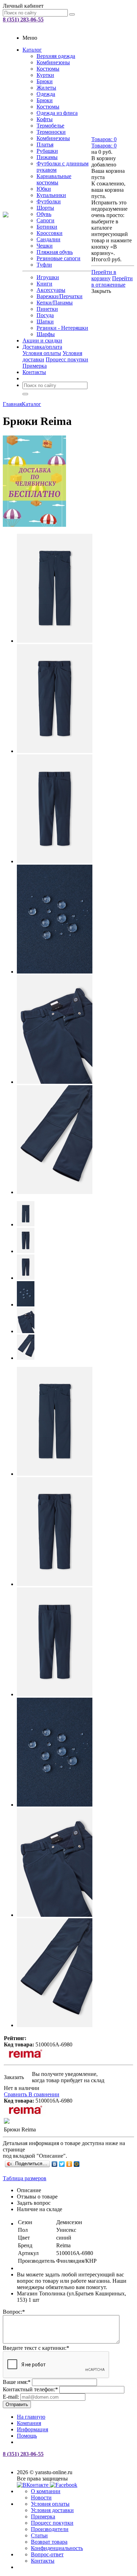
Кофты (45, 119)
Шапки (45, 322)
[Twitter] (62, 2164)
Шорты (45, 208)
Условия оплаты (42, 353)
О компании (46, 2491)
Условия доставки (52, 2510)
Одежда (46, 94)
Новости (41, 2498)
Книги (44, 284)
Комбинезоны (53, 62)
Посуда (45, 315)
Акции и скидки (42, 340)
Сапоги (45, 220)
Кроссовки (50, 233)
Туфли (44, 265)
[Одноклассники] (69, 2164)
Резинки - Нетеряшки (62, 328)
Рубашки (47, 151)
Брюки (45, 81)
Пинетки (47, 309)
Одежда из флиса (57, 113)
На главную (31, 2417)
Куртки (45, 75)
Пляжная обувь (55, 252)
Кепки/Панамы (55, 303)
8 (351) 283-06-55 (23, 19)
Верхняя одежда (56, 56)
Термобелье (50, 126)
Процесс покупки (67, 359)
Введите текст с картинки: (36, 2348)
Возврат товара (49, 2542)
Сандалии (48, 239)
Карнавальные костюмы (54, 179)
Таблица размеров (25, 2178)
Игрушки (48, 277)
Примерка (35, 366)
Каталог (32, 50)
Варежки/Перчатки (60, 296)
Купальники (51, 195)
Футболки (49, 201)
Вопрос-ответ (47, 2554)
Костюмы (48, 69)
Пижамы (47, 157)
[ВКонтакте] (55, 2164)
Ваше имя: (17, 2382)
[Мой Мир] (77, 2164)
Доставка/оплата (42, 347)
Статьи (39, 2535)
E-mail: (11, 2397)
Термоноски (51, 132)
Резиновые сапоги (58, 258)
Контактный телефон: (30, 2389)
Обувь (44, 214)
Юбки (44, 189)
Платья (45, 145)
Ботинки (47, 227)
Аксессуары (51, 290)
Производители (50, 2529)
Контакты (34, 372)
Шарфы (46, 334)
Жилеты (46, 88)
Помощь (27, 2436)
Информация (32, 2429)
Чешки (45, 246)
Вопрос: (14, 2312)
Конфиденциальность (57, 2548)
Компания (29, 2423)
